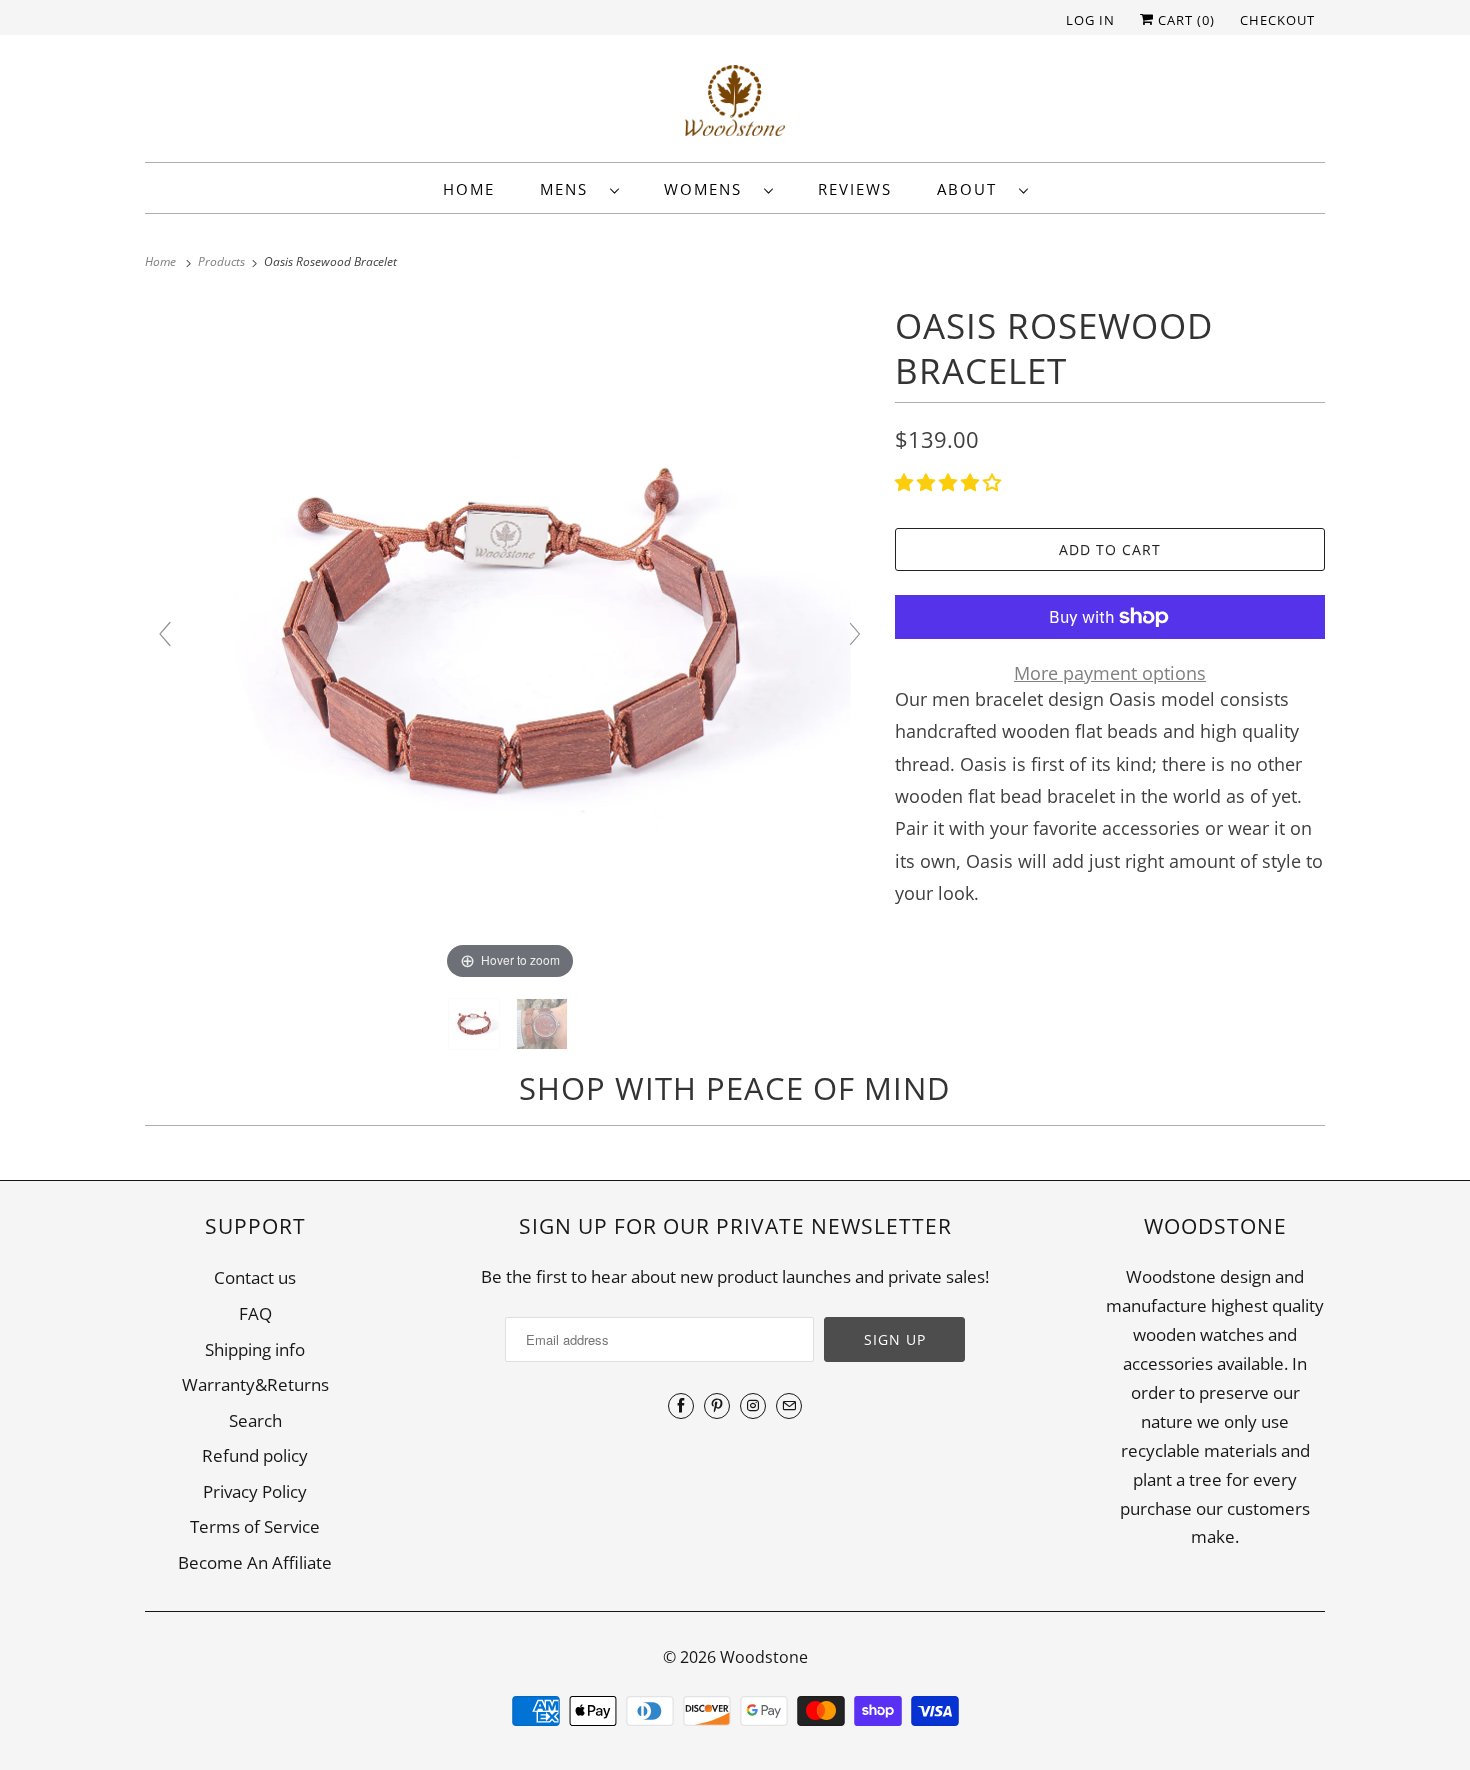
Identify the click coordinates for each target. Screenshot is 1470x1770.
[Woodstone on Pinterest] (717, 1406)
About (973, 189)
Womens (709, 189)
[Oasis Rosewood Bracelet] (476, 1024)
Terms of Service (255, 1526)
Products (223, 261)
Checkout (1277, 20)
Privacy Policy (255, 1491)
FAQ (255, 1313)
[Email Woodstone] (789, 1406)
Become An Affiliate (255, 1562)
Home (469, 189)
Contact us (255, 1277)
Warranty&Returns (255, 1384)
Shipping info (255, 1349)
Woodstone (764, 1657)
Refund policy (255, 1455)
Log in (1090, 20)
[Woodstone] (735, 103)
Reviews (855, 189)
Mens (570, 189)
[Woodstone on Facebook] (681, 1406)
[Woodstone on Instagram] (753, 1406)
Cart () (1184, 20)
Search (255, 1420)
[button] (950, 482)
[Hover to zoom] (510, 642)
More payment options (1110, 673)
